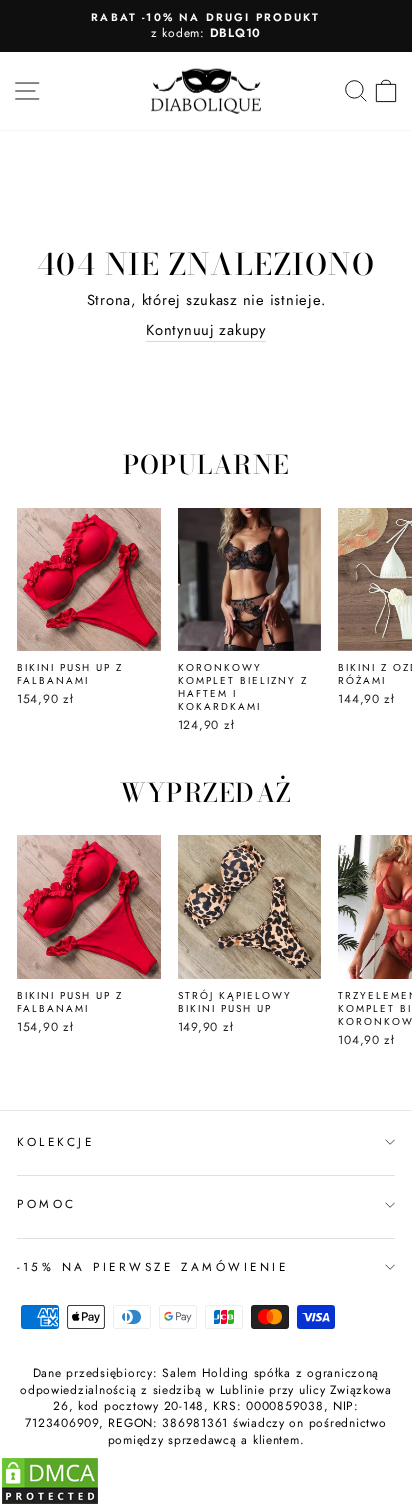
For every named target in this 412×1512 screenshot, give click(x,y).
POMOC (47, 1203)
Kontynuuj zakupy (206, 330)
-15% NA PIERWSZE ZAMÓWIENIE (152, 1266)
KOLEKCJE (55, 1141)
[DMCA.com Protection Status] (50, 1501)
